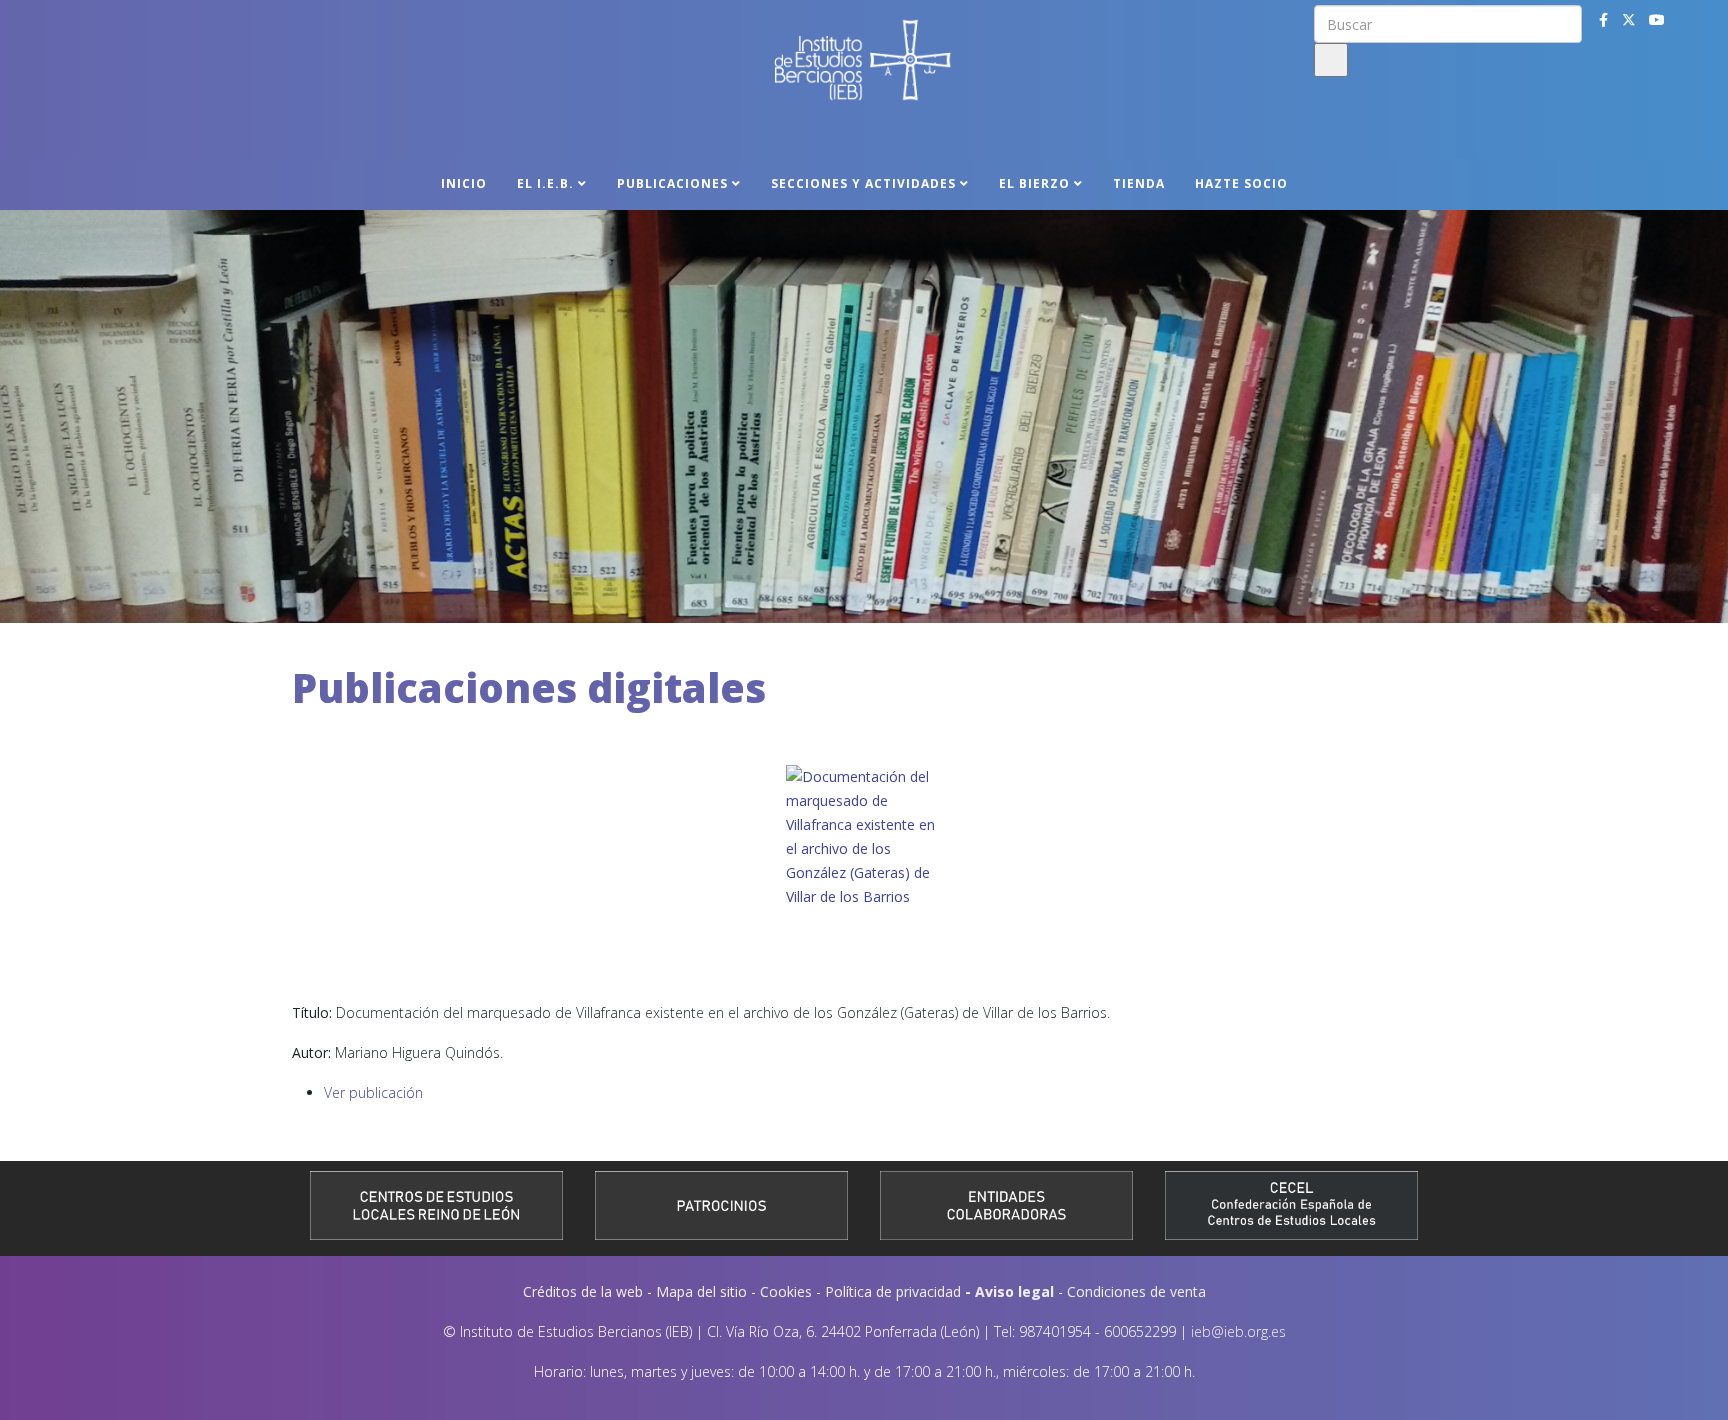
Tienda (1139, 183)
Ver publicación (373, 1092)
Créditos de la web (583, 1291)
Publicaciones (672, 183)
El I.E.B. (545, 183)
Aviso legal (1014, 1291)
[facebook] (1603, 19)
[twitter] (1629, 19)
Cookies (786, 1291)
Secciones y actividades (863, 183)
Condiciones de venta (1136, 1291)
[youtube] (1657, 19)
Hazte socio (1241, 183)
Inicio (464, 183)
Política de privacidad (893, 1291)
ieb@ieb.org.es (1238, 1331)
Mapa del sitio (701, 1291)
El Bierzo (1034, 183)
